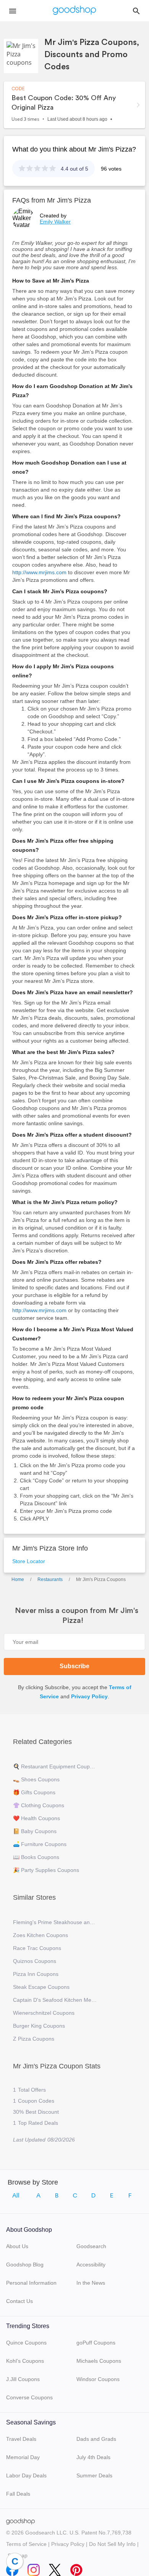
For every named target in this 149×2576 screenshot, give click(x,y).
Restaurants (50, 1579)
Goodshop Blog (25, 2265)
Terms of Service (26, 2544)
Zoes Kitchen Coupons (40, 1935)
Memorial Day (23, 2457)
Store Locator (29, 1561)
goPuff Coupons (96, 2343)
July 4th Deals (93, 2457)
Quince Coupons (26, 2343)
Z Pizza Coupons (34, 2039)
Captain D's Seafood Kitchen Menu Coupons (55, 2000)
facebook (12, 2568)
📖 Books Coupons (36, 1857)
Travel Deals (21, 2439)
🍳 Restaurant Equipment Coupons (55, 1766)
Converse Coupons (29, 2397)
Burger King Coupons (39, 2026)
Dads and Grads (96, 2439)
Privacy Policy (89, 1696)
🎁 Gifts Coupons (34, 1792)
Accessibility (91, 2265)
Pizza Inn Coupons (36, 1974)
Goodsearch (91, 2246)
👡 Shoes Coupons (36, 1779)
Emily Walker (55, 222)
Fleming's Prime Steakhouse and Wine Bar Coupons (55, 1922)
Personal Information (31, 2283)
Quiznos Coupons (35, 1961)
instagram (34, 2568)
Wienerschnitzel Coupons (44, 2013)
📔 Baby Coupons (35, 1831)
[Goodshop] (74, 11)
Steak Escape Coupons (41, 1987)
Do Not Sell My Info (112, 2544)
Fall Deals (18, 2494)
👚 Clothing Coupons (39, 1805)
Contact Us (19, 2301)
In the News (91, 2283)
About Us (17, 2246)
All (16, 2196)
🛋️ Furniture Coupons (40, 1844)
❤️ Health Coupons (36, 1818)
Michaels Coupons (99, 2361)
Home (18, 1579)
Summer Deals (94, 2475)
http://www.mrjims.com (39, 572)
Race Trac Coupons (37, 1948)
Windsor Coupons (98, 2379)
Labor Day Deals (26, 2475)
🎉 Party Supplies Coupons (46, 1870)
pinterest (76, 2568)
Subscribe (74, 1666)
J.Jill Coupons (23, 2379)
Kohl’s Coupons (25, 2361)
